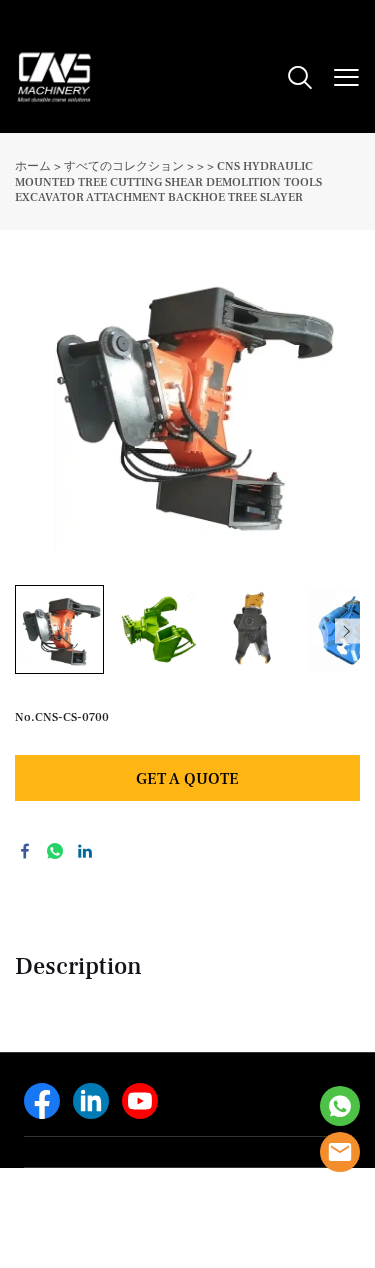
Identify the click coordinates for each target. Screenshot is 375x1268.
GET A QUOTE (187, 779)
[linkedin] (91, 1101)
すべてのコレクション (124, 166)
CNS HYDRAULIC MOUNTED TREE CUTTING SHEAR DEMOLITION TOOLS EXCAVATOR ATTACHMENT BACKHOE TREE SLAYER (168, 182)
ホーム (33, 166)
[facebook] (42, 1101)
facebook (25, 851)
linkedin (85, 851)
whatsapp (55, 851)
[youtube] (140, 1101)
